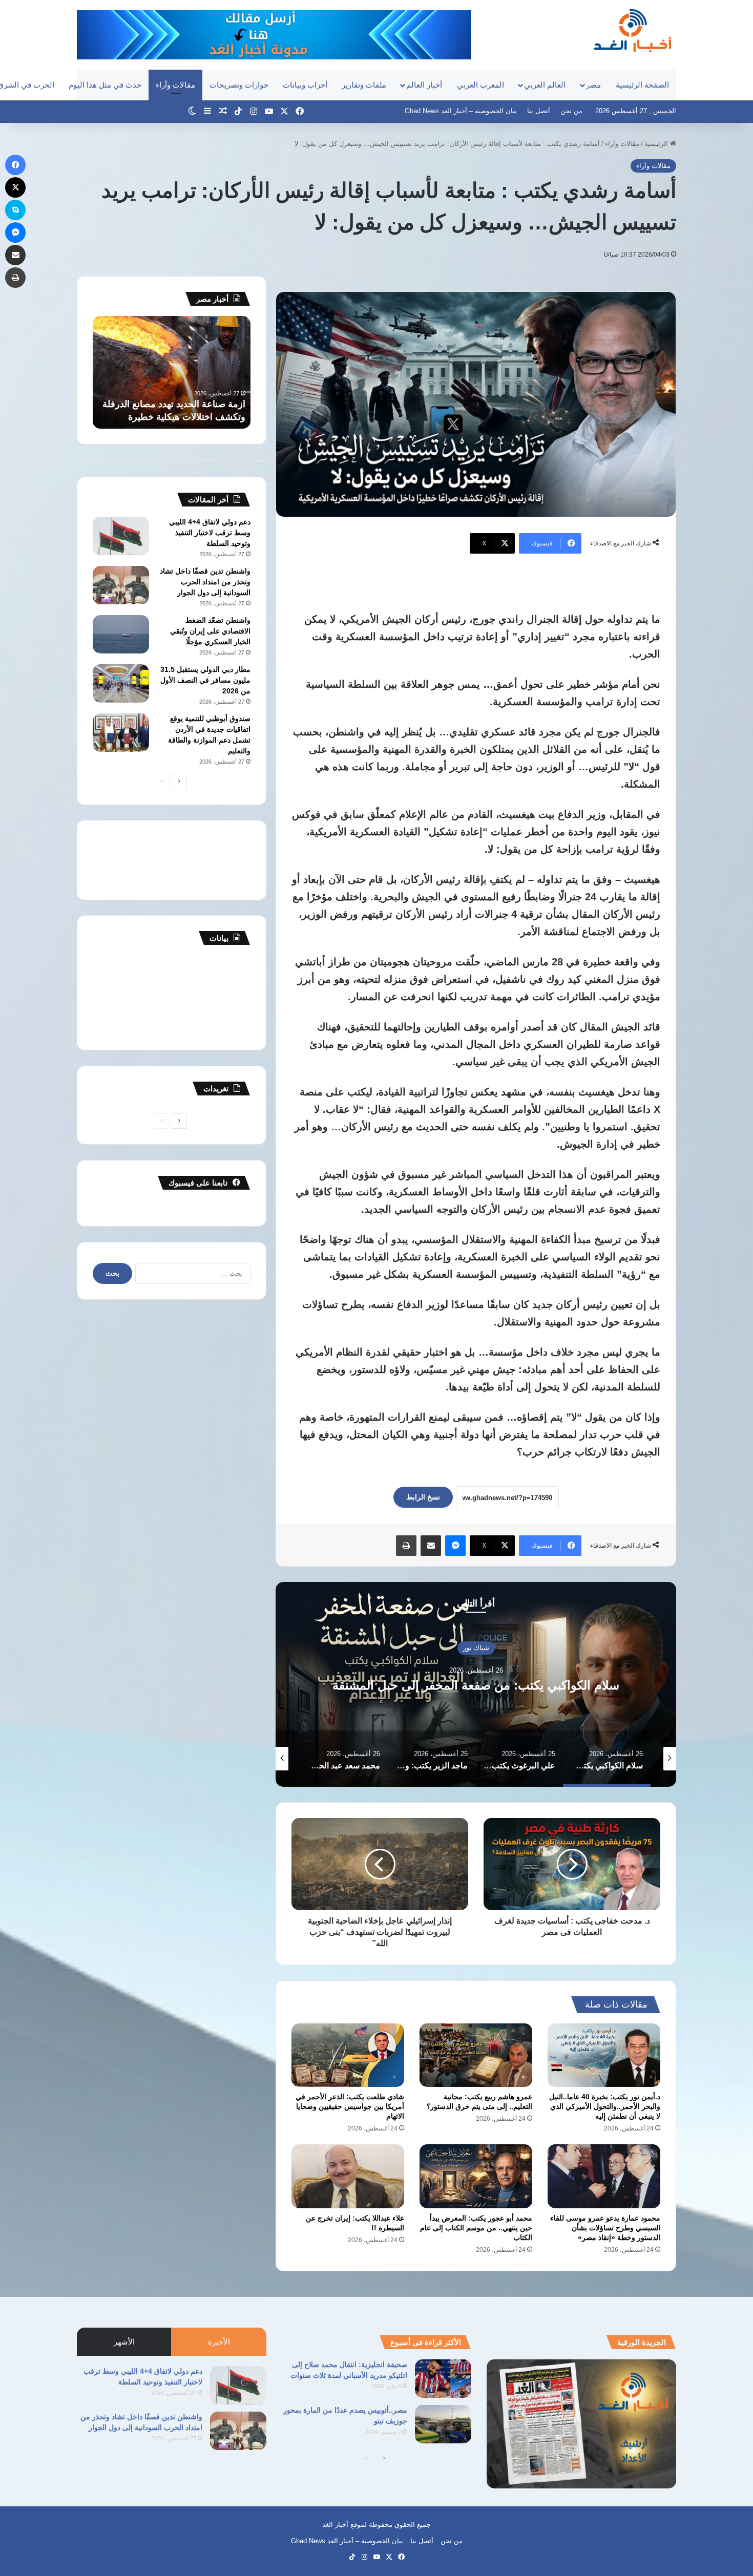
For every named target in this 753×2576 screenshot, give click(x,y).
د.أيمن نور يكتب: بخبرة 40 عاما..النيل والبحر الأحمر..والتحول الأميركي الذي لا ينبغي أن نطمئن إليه (605, 2106)
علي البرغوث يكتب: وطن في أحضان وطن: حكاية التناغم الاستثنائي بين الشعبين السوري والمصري (476, 1685)
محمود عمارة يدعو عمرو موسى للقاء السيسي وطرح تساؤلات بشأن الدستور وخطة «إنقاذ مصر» (605, 2228)
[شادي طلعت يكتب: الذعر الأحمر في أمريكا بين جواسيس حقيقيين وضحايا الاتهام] (348, 2055)
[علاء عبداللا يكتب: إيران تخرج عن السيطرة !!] (348, 2176)
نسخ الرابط (423, 1497)
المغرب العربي (480, 85)
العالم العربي (545, 85)
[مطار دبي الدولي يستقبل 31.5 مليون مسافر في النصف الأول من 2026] (121, 683)
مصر (593, 85)
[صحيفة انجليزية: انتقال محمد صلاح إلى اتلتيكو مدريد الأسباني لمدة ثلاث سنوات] (443, 2379)
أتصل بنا (539, 111)
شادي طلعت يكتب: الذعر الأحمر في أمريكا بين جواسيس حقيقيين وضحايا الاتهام (350, 2106)
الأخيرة (219, 2342)
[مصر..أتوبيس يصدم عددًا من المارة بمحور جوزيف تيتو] (443, 2424)
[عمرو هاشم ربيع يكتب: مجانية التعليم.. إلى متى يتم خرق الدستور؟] (476, 2055)
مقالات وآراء (175, 85)
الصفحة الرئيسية (642, 85)
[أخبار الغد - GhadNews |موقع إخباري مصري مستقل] (632, 30)
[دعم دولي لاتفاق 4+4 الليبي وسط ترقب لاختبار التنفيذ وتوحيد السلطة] (121, 536)
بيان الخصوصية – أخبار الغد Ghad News (461, 111)
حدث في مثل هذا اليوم (105, 85)
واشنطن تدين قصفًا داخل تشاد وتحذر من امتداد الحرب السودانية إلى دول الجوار (205, 582)
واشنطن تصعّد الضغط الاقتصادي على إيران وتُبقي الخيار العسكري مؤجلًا (210, 631)
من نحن (571, 111)
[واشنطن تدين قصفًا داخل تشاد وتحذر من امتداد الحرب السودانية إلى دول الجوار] (121, 585)
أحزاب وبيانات (305, 85)
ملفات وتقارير (364, 85)
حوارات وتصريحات (239, 85)
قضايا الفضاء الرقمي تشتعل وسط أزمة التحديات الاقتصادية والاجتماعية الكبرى (177, 404)
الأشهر (124, 2342)
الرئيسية (657, 144)
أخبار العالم (424, 85)
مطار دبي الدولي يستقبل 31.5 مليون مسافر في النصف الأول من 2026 (205, 680)
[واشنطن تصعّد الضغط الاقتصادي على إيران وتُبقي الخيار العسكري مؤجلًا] (121, 634)
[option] (476, 1684)
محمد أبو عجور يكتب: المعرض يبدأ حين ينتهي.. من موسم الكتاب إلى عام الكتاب (476, 2228)
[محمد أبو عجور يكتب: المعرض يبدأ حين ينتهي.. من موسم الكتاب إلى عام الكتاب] (476, 2176)
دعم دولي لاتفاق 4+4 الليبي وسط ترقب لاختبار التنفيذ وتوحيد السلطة (210, 533)
